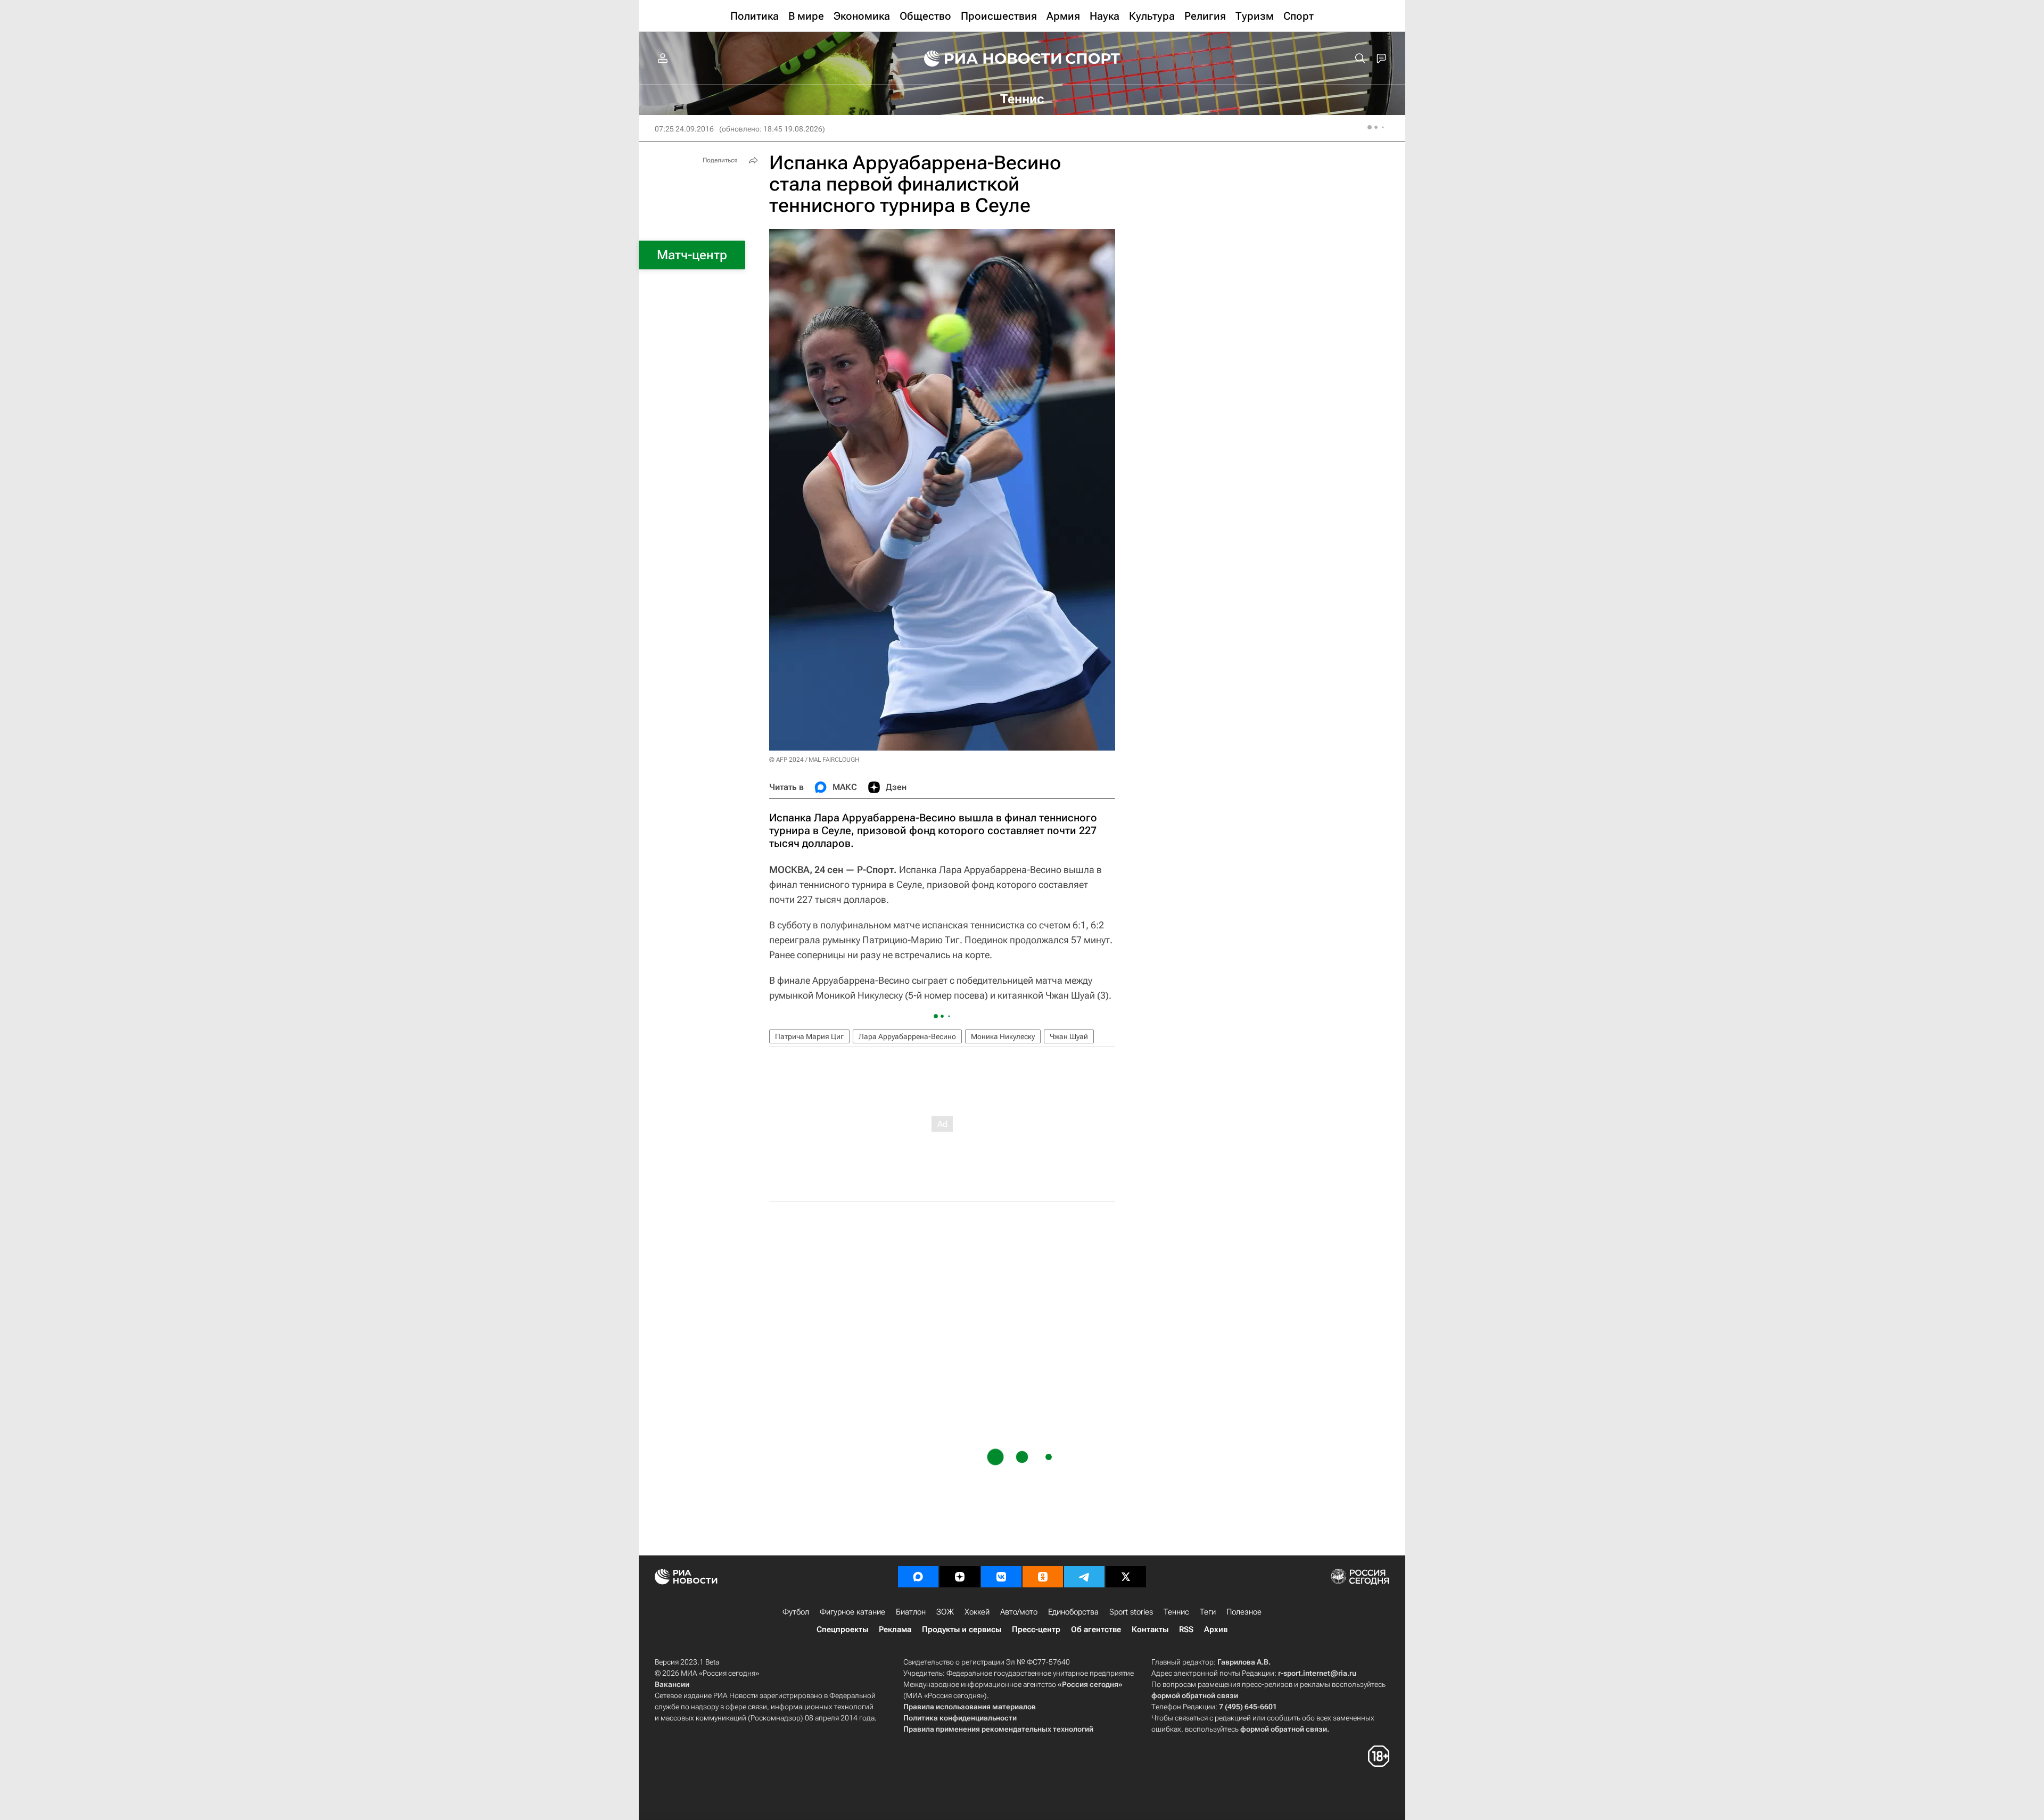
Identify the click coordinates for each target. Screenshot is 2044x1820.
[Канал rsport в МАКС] (918, 1577)
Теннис (1176, 1612)
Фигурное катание (852, 1612)
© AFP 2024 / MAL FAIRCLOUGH (814, 760)
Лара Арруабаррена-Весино (907, 1036)
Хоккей (977, 1612)
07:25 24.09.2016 (684, 129)
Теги (1208, 1612)
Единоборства (1073, 1612)
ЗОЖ (945, 1612)
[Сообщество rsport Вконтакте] (1001, 1577)
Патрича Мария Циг (809, 1036)
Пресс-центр (1036, 1629)
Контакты (1150, 1629)
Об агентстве (1096, 1629)
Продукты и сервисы (962, 1629)
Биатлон (911, 1612)
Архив (1216, 1629)
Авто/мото (1019, 1612)
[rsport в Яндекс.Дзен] (960, 1577)
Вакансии (672, 1684)
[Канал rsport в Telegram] (1084, 1577)
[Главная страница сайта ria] (986, 59)
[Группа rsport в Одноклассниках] (1043, 1577)
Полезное (1244, 1612)
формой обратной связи (1195, 1695)
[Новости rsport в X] (1126, 1577)
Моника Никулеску (1003, 1036)
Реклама (895, 1629)
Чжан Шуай (1069, 1036)
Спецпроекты (842, 1629)
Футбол (796, 1612)
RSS (1186, 1629)
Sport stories (1131, 1612)
